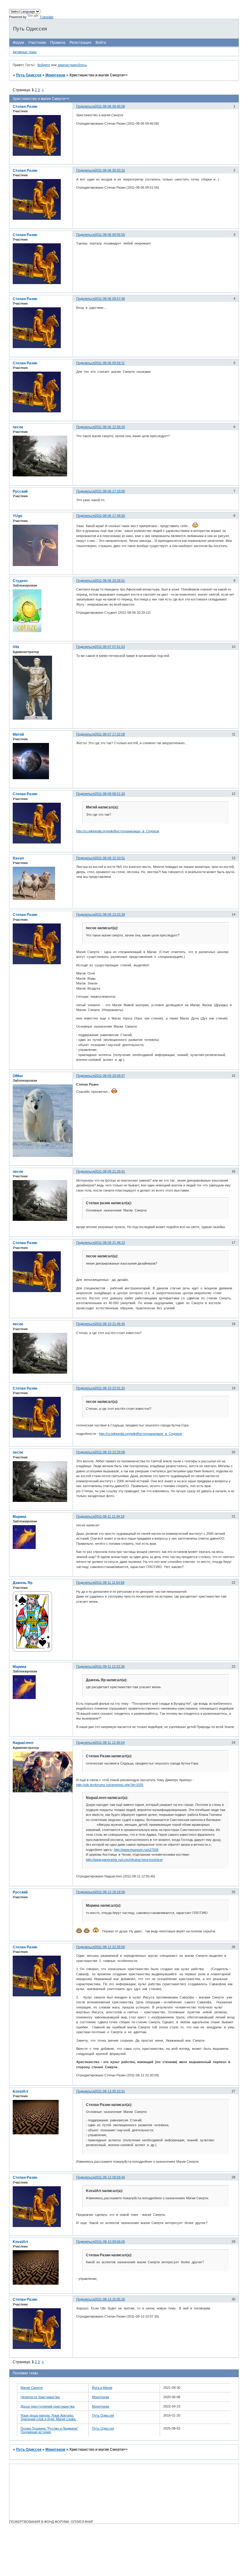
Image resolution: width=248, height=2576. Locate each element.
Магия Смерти (32, 2388)
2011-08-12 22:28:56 (110, 1947)
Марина (20, 1517)
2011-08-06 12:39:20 (110, 427)
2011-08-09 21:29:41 (110, 1171)
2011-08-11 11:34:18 (109, 1516)
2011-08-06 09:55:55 (110, 235)
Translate (47, 17)
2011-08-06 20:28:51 (110, 581)
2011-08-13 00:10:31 (110, 2091)
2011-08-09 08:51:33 (110, 794)
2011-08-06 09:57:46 (110, 299)
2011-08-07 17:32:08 (110, 734)
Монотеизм (55, 75)
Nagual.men (23, 1743)
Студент (20, 581)
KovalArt (20, 2091)
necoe (18, 427)
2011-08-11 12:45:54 (110, 1742)
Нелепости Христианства (40, 2397)
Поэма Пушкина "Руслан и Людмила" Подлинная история (49, 2430)
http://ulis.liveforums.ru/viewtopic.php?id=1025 (110, 1785)
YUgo (17, 516)
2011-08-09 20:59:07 (110, 1076)
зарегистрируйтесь (72, 65)
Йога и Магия (102, 2388)
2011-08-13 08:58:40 (110, 2177)
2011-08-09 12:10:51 (110, 858)
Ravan (18, 858)
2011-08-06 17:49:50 (110, 516)
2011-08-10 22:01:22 (110, 1388)
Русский (20, 491)
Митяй (18, 734)
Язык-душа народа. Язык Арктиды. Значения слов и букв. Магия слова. (48, 2417)
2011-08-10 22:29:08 (110, 1452)
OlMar (18, 1076)
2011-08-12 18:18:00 (110, 1892)
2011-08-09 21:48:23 (110, 1243)
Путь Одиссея (29, 75)
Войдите (44, 65)
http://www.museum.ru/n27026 (136, 1850)
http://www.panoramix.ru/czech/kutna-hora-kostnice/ (124, 1860)
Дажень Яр (23, 1583)
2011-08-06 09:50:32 (110, 170)
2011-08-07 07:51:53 (110, 647)
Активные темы (25, 52)
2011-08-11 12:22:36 (110, 1666)
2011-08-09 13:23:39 (110, 914)
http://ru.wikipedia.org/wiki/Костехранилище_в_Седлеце (118, 831)
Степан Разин (25, 107)
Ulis (16, 647)
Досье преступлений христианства (47, 2406)
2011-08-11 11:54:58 (109, 1582)
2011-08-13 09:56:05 (110, 2242)
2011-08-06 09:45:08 (110, 106)
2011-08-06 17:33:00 (110, 491)
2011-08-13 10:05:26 (110, 2299)
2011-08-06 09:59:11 (110, 363)
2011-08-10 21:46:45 (110, 1324)
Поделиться (85, 106)
